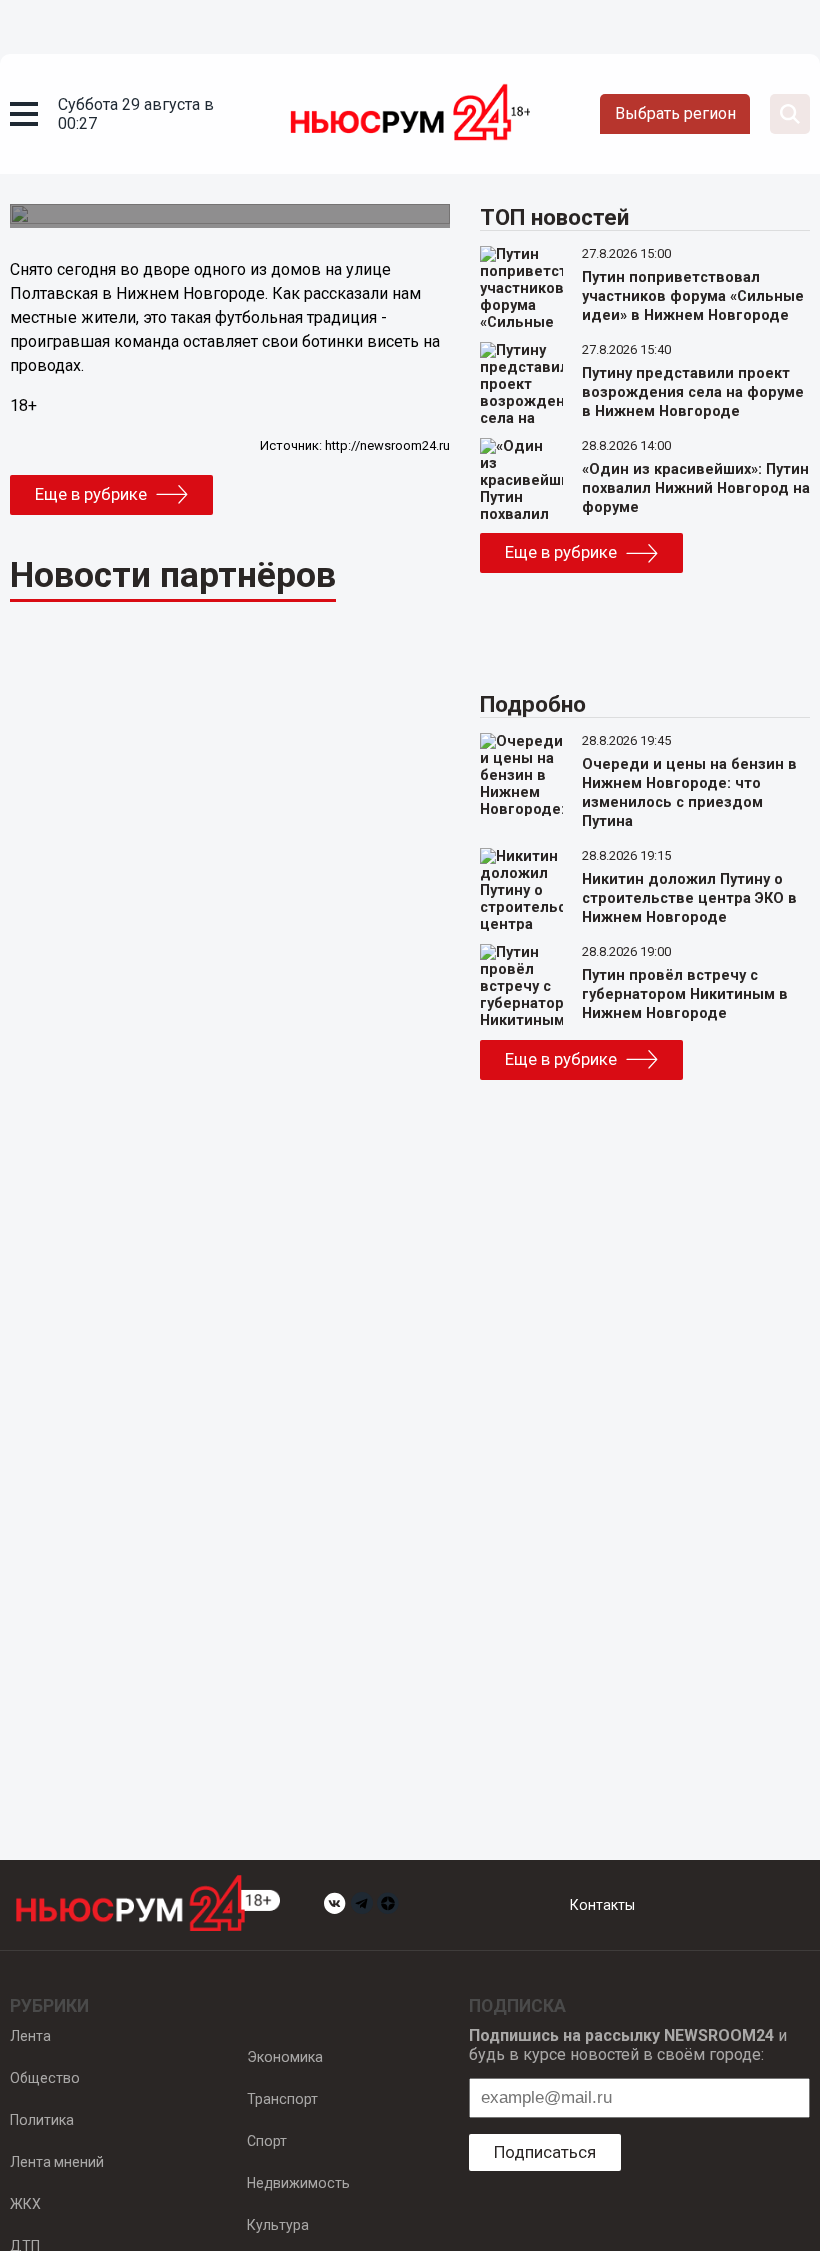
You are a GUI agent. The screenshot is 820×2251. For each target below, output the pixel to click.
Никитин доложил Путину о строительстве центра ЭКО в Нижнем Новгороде (689, 898)
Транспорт (282, 2099)
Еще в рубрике (91, 494)
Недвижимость (298, 2183)
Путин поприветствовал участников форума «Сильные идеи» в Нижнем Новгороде (693, 296)
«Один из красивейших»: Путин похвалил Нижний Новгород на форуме (696, 488)
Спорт (267, 2141)
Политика (42, 2120)
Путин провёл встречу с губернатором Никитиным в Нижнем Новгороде (685, 994)
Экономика (285, 2057)
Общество (45, 2078)
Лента (30, 2036)
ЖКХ (25, 2204)
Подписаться (545, 2152)
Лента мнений (57, 2162)
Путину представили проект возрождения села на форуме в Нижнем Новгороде (693, 392)
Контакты (602, 1905)
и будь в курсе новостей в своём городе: (628, 2045)
